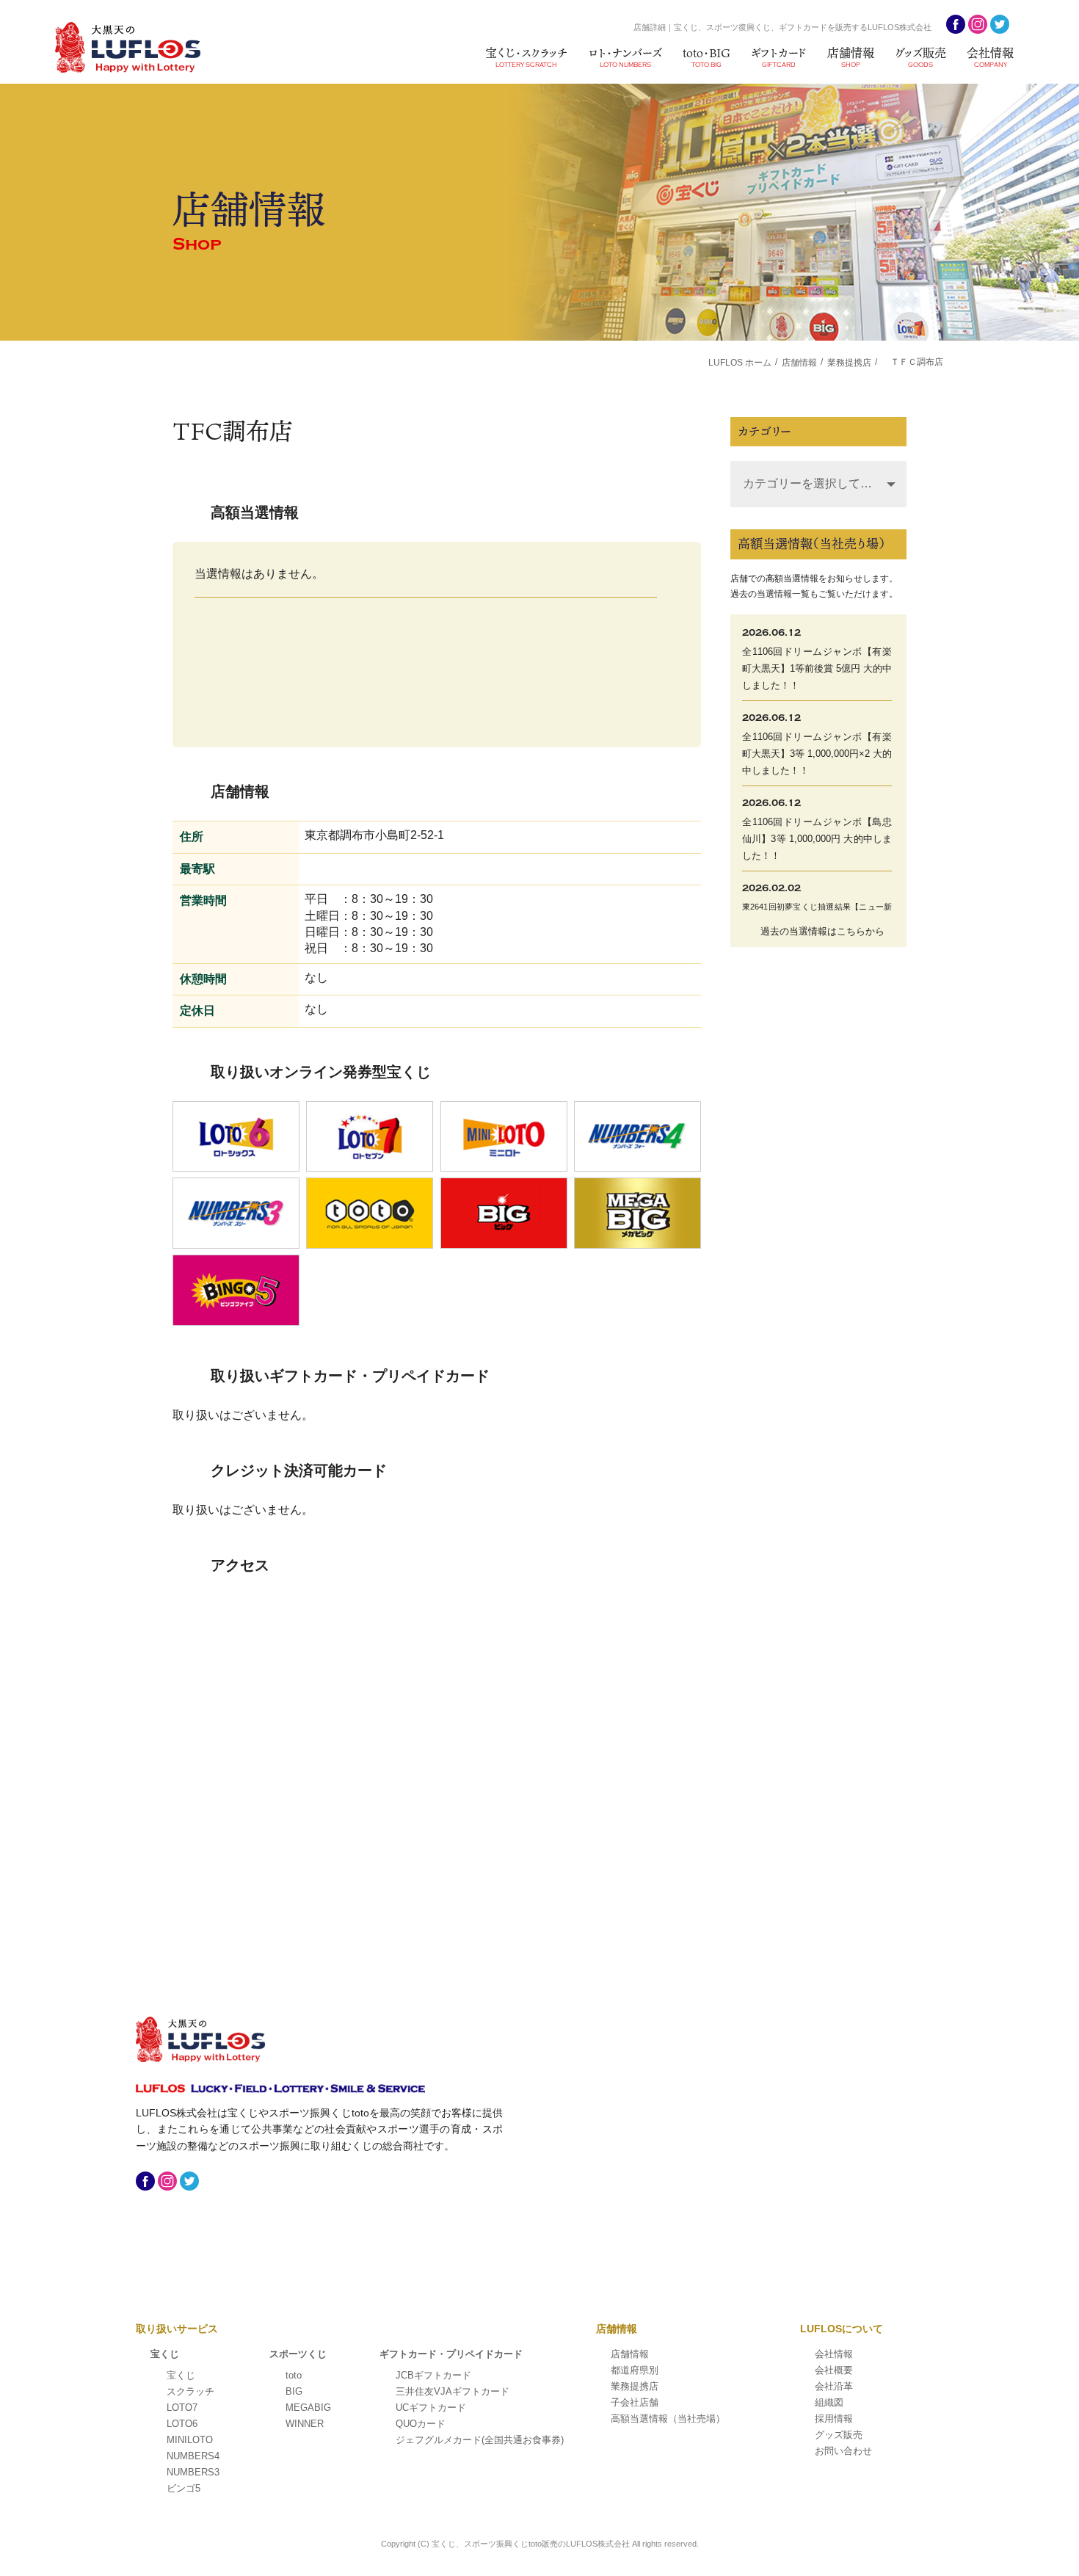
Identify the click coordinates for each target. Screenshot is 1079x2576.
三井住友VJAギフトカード (453, 2391)
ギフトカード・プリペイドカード (451, 2354)
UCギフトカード (431, 2408)
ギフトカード (779, 56)
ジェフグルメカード (480, 2440)
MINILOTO (190, 2440)
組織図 (829, 2402)
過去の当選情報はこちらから (822, 931)
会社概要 (834, 2370)
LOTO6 (182, 2424)
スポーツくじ (298, 2354)
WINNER (305, 2424)
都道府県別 (635, 2370)
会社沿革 (834, 2386)
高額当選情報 (668, 2419)
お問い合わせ (843, 2451)
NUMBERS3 (193, 2472)
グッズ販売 (920, 56)
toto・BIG (706, 56)
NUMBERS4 (193, 2456)
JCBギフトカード (433, 2375)
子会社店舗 (635, 2402)
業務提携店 (635, 2386)
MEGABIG (308, 2408)
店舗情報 (851, 56)
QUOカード (421, 2424)
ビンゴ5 (184, 2488)
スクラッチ (190, 2391)
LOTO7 (182, 2408)
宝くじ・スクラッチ (526, 56)
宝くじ (165, 2354)
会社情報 (990, 56)
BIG (294, 2391)
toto (294, 2375)
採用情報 (834, 2419)
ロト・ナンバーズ (625, 56)
